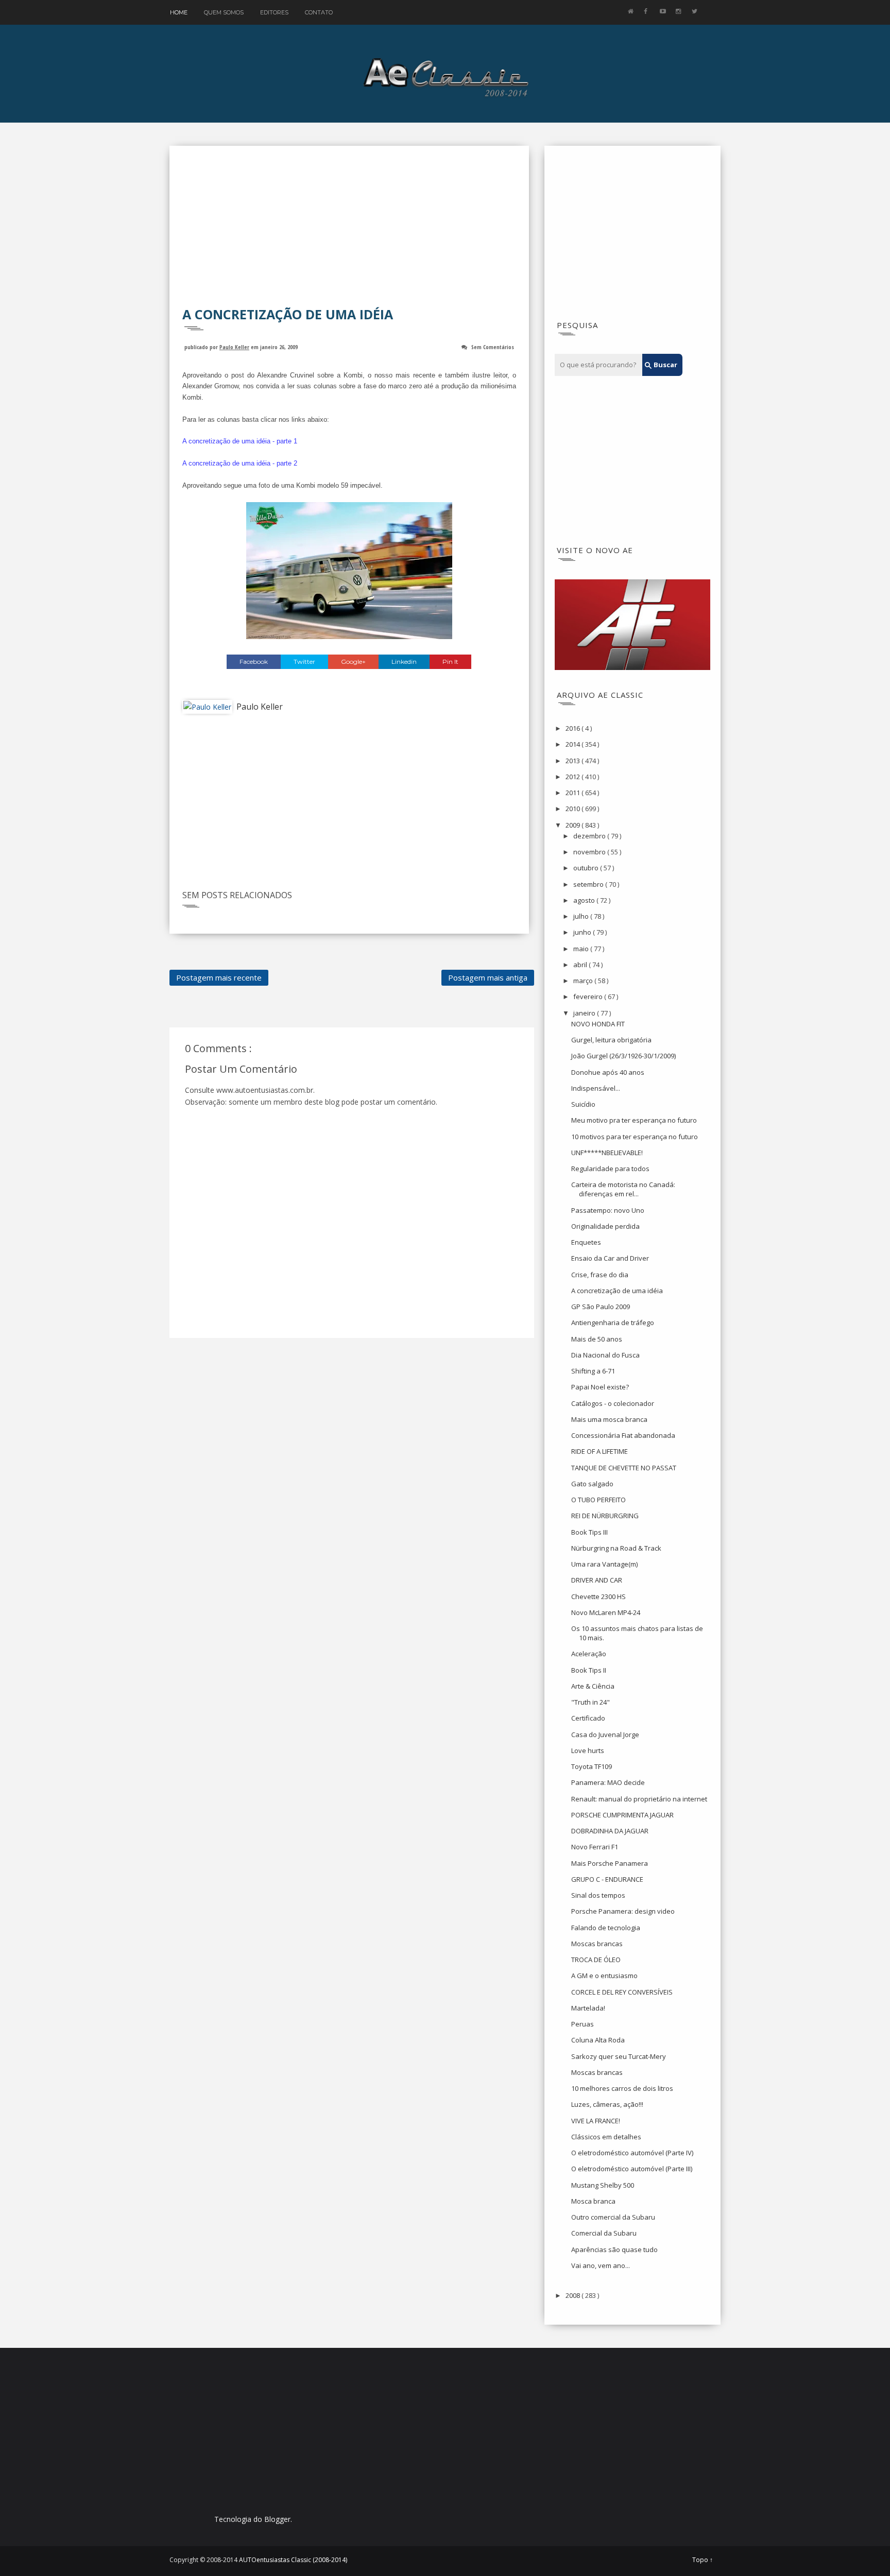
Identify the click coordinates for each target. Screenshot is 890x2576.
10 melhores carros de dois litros (622, 2088)
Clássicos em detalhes (606, 2137)
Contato (319, 12)
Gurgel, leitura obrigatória (611, 1040)
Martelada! (588, 2008)
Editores (274, 12)
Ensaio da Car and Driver (610, 1258)
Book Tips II (589, 1670)
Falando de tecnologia (606, 1928)
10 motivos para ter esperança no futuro (635, 1137)
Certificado (588, 1718)
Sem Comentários (493, 347)
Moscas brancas (597, 1944)
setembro (589, 884)
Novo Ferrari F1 (595, 1847)
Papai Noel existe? (600, 1387)
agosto (585, 900)
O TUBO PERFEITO (598, 1500)
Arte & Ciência (593, 1686)
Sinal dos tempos (598, 1895)
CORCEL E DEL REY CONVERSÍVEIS (622, 1992)
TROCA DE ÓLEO (596, 1960)
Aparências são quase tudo (614, 2249)
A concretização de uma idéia (617, 1291)
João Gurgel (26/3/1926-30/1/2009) (623, 1056)
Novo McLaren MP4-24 (606, 1612)
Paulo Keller (234, 347)
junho (583, 932)
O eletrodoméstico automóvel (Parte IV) (632, 2153)
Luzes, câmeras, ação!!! (607, 2104)
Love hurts (588, 1750)
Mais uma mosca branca (609, 1419)
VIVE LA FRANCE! (596, 2121)
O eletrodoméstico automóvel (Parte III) (632, 2169)
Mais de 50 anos (597, 1339)
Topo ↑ (703, 2560)
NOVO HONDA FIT (598, 1024)
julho (582, 916)
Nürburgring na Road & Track (616, 1548)
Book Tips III (589, 1532)
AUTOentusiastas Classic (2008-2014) (293, 2560)
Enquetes (586, 1242)
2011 (574, 793)
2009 (574, 825)
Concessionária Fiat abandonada (623, 1435)
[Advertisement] (349, 233)
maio (582, 949)
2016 (574, 728)
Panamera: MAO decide (608, 1782)
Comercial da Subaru (604, 2233)
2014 (574, 744)
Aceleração (589, 1654)
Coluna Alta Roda (598, 2040)
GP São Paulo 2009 (601, 1307)
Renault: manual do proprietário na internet (639, 1799)
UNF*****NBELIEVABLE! (607, 1153)
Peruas (583, 2024)
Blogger (277, 2519)
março (584, 981)
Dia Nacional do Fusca (605, 1355)
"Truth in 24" (591, 1702)
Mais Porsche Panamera (610, 1863)
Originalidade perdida (605, 1226)
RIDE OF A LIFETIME (600, 1451)
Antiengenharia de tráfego (613, 1323)
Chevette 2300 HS (598, 1596)
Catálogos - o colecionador (613, 1403)
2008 (574, 2295)
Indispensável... (596, 1088)
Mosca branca (593, 2201)
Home (179, 12)
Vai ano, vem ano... (601, 2265)
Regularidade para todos (610, 1169)
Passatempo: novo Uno (608, 1210)
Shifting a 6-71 (593, 1371)
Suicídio (583, 1104)
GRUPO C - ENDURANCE (607, 1879)
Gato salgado (592, 1484)
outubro (587, 868)
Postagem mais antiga (488, 977)
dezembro (590, 836)
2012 (574, 777)
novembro (590, 852)
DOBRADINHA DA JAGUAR (610, 1831)
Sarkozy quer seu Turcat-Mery (619, 2056)
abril (581, 965)
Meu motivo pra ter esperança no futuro (634, 1120)
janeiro (585, 1013)
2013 (574, 761)
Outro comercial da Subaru (613, 2217)
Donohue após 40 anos (608, 1072)
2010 (574, 809)
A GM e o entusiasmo (604, 1976)
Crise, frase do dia (600, 1275)
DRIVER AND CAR (597, 1580)
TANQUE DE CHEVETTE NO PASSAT (624, 1468)
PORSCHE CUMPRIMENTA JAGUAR (622, 1815)
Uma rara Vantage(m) (604, 1564)
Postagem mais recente (219, 977)
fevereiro (589, 997)
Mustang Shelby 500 (603, 2185)
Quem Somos (224, 12)
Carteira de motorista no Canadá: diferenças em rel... (623, 1189)
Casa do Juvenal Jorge (605, 1734)
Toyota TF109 (592, 1766)
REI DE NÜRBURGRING (605, 1516)
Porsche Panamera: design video (623, 1911)
